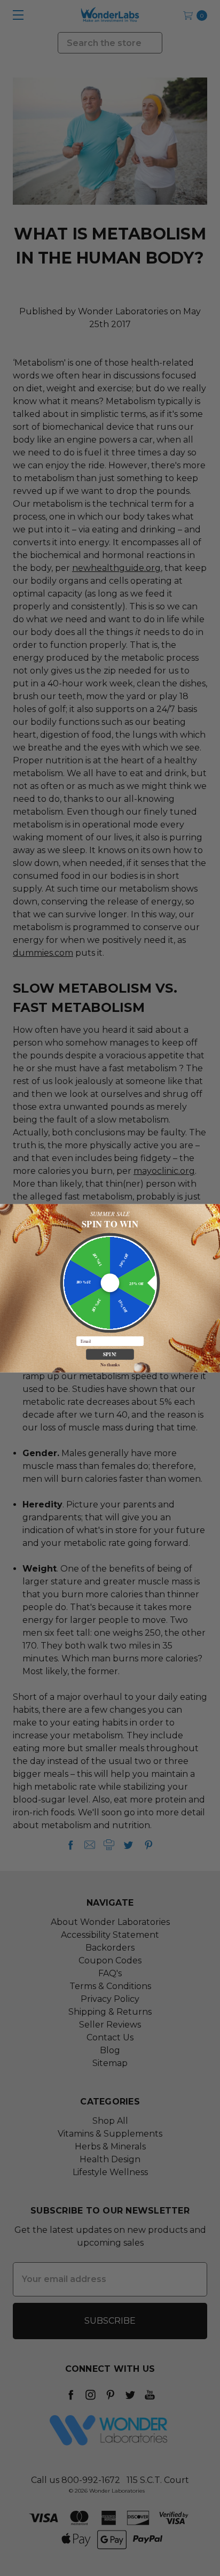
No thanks (110, 1364)
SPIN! (110, 1354)
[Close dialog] (214, 1210)
